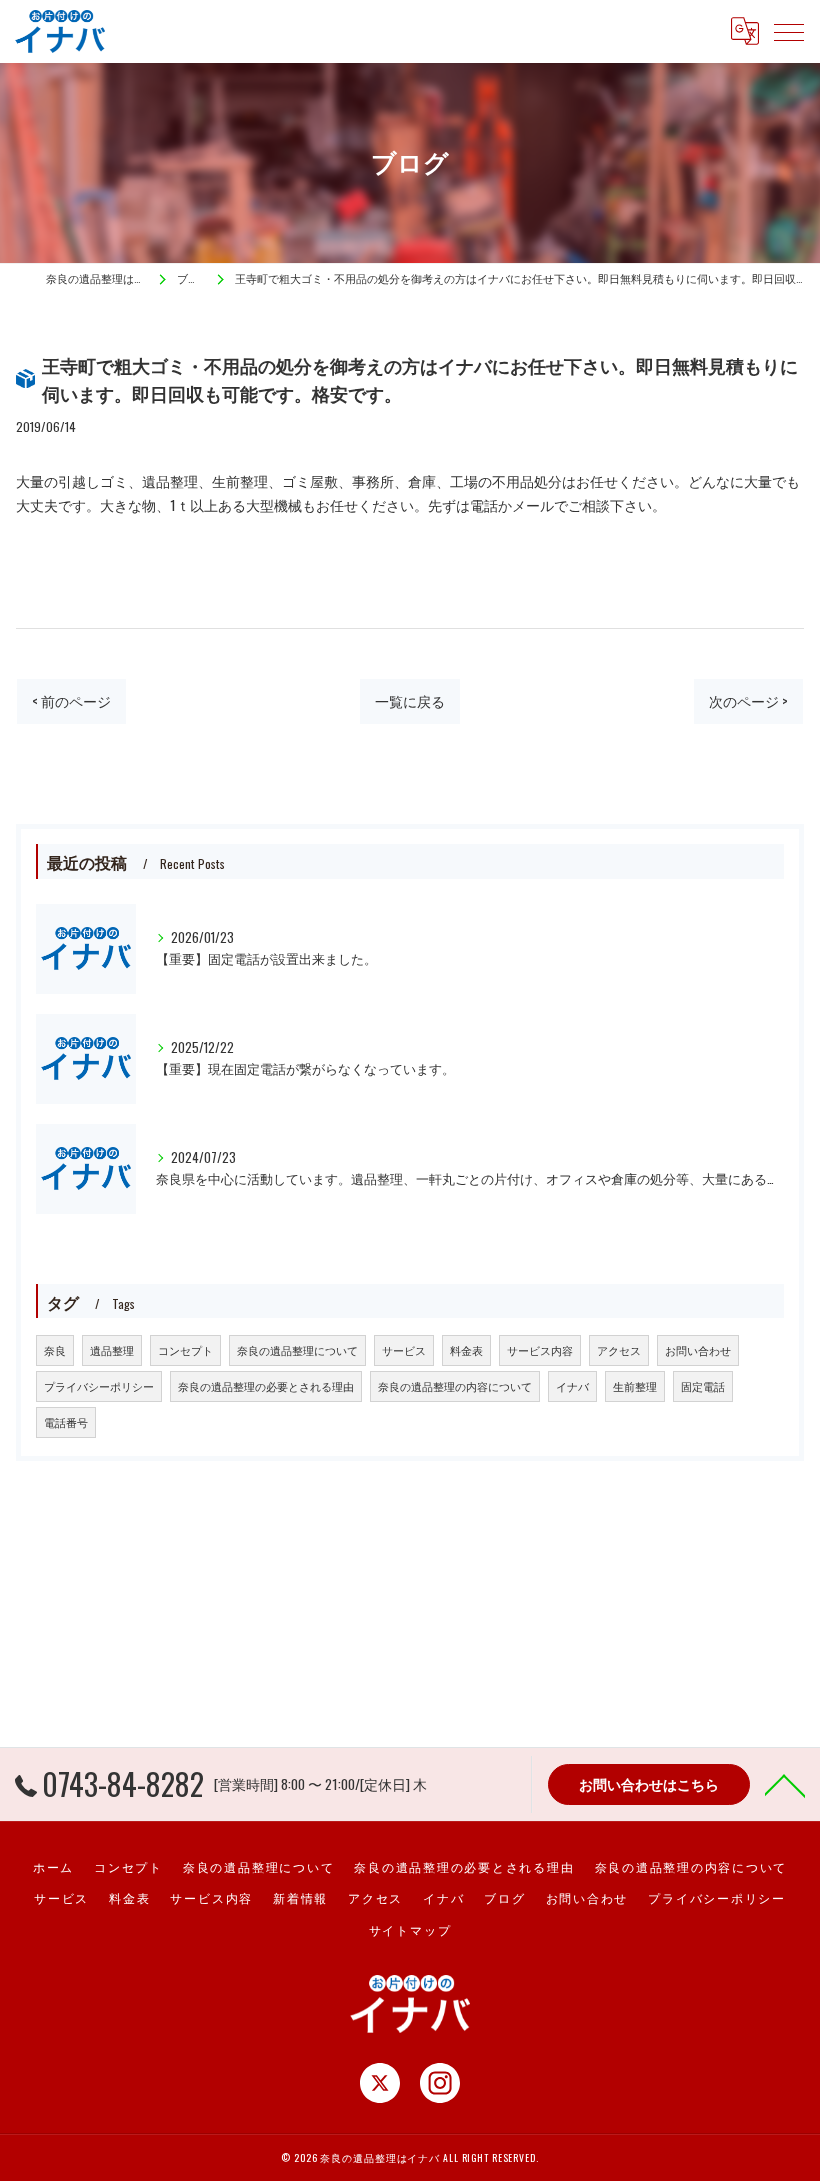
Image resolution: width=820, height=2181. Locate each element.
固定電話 (703, 1386)
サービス (404, 1350)
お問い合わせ (698, 1350)
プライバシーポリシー (99, 1386)
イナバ (572, 1386)
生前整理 (635, 1386)
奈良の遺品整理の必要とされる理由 (266, 1386)
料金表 (466, 1350)
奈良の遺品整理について (297, 1350)
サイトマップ (410, 1929)
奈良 (55, 1350)
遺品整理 (112, 1350)
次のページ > (748, 701)
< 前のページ (71, 701)
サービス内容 (540, 1350)
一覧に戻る (410, 701)
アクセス (619, 1350)
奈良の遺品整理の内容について (455, 1386)
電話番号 (66, 1422)
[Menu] (789, 31)
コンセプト (185, 1350)
